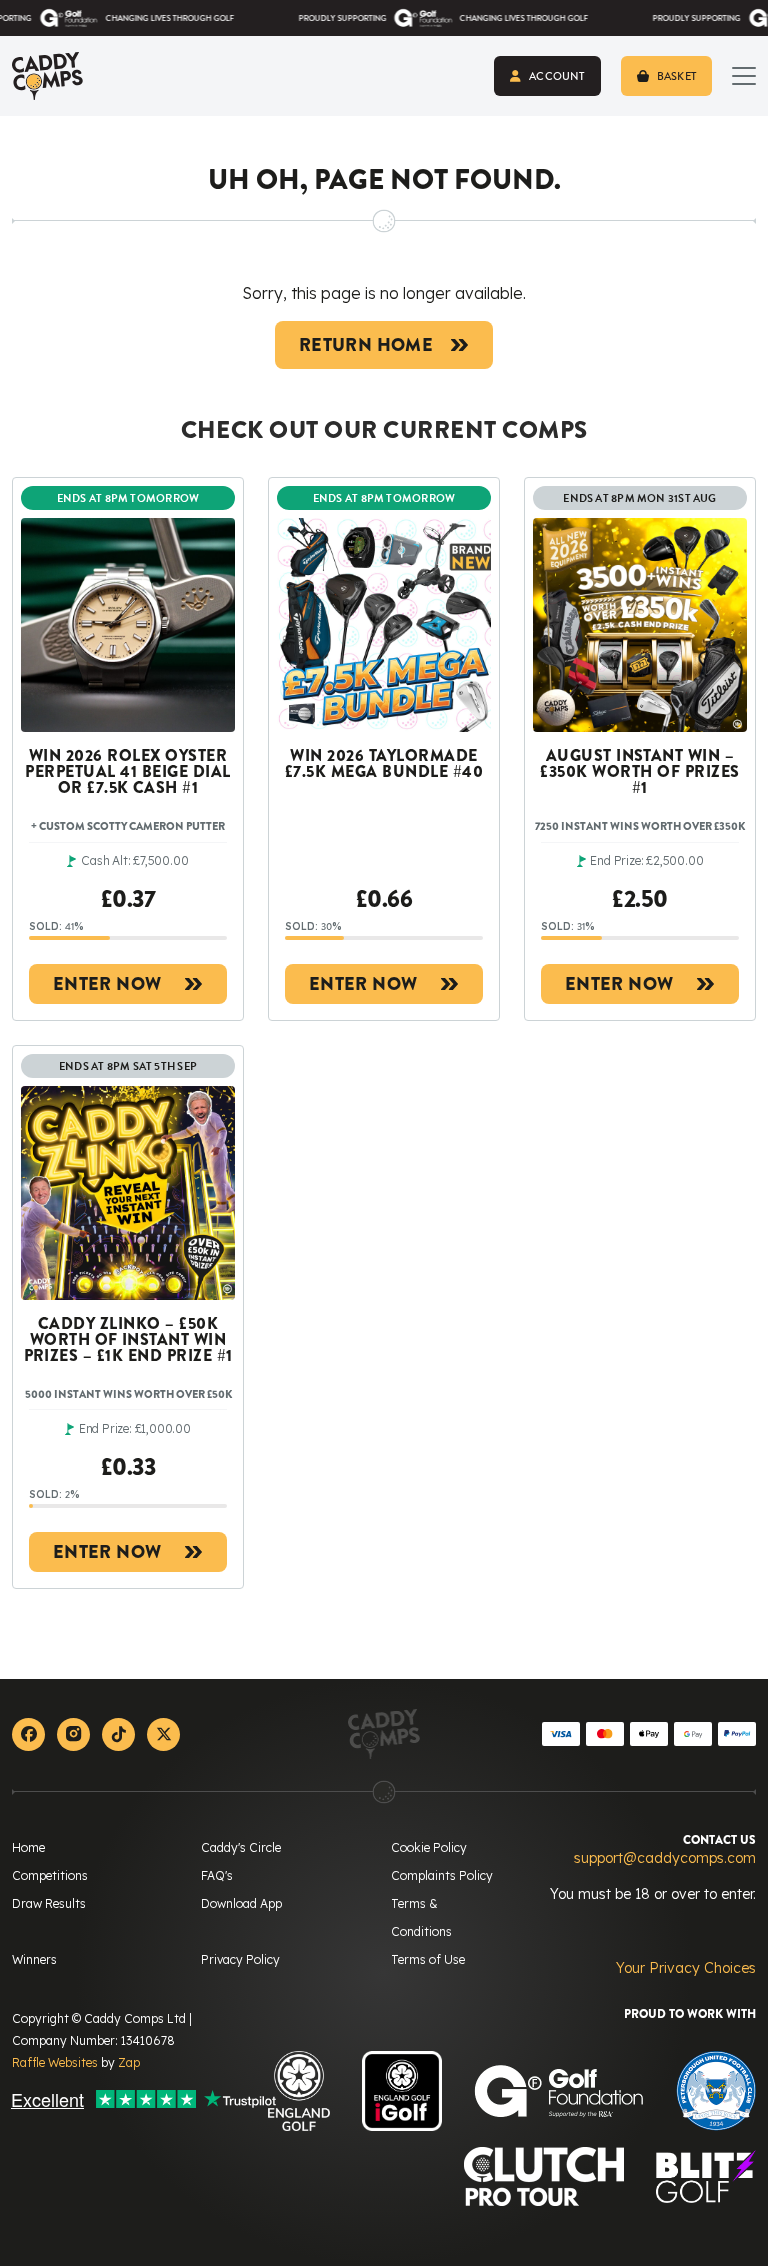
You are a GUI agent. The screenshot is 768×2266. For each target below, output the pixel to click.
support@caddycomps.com (665, 1858)
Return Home (366, 345)
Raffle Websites (55, 2062)
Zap (129, 2062)
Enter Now (107, 984)
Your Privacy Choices (686, 1968)
